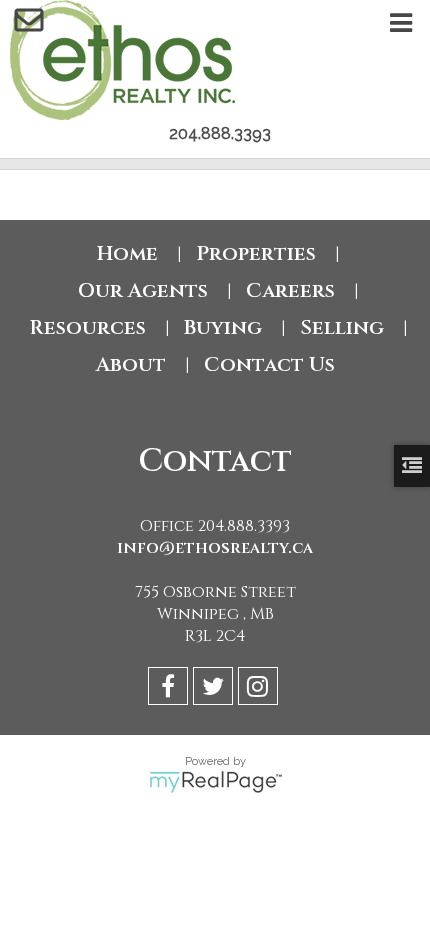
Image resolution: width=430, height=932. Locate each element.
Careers (290, 290)
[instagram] (260, 689)
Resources (87, 327)
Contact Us (269, 364)
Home (127, 253)
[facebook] (170, 689)
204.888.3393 (220, 133)
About (131, 364)
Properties (256, 253)
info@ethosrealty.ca (215, 548)
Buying (223, 327)
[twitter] (215, 689)
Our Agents (143, 290)
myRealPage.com (215, 782)
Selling (342, 327)
